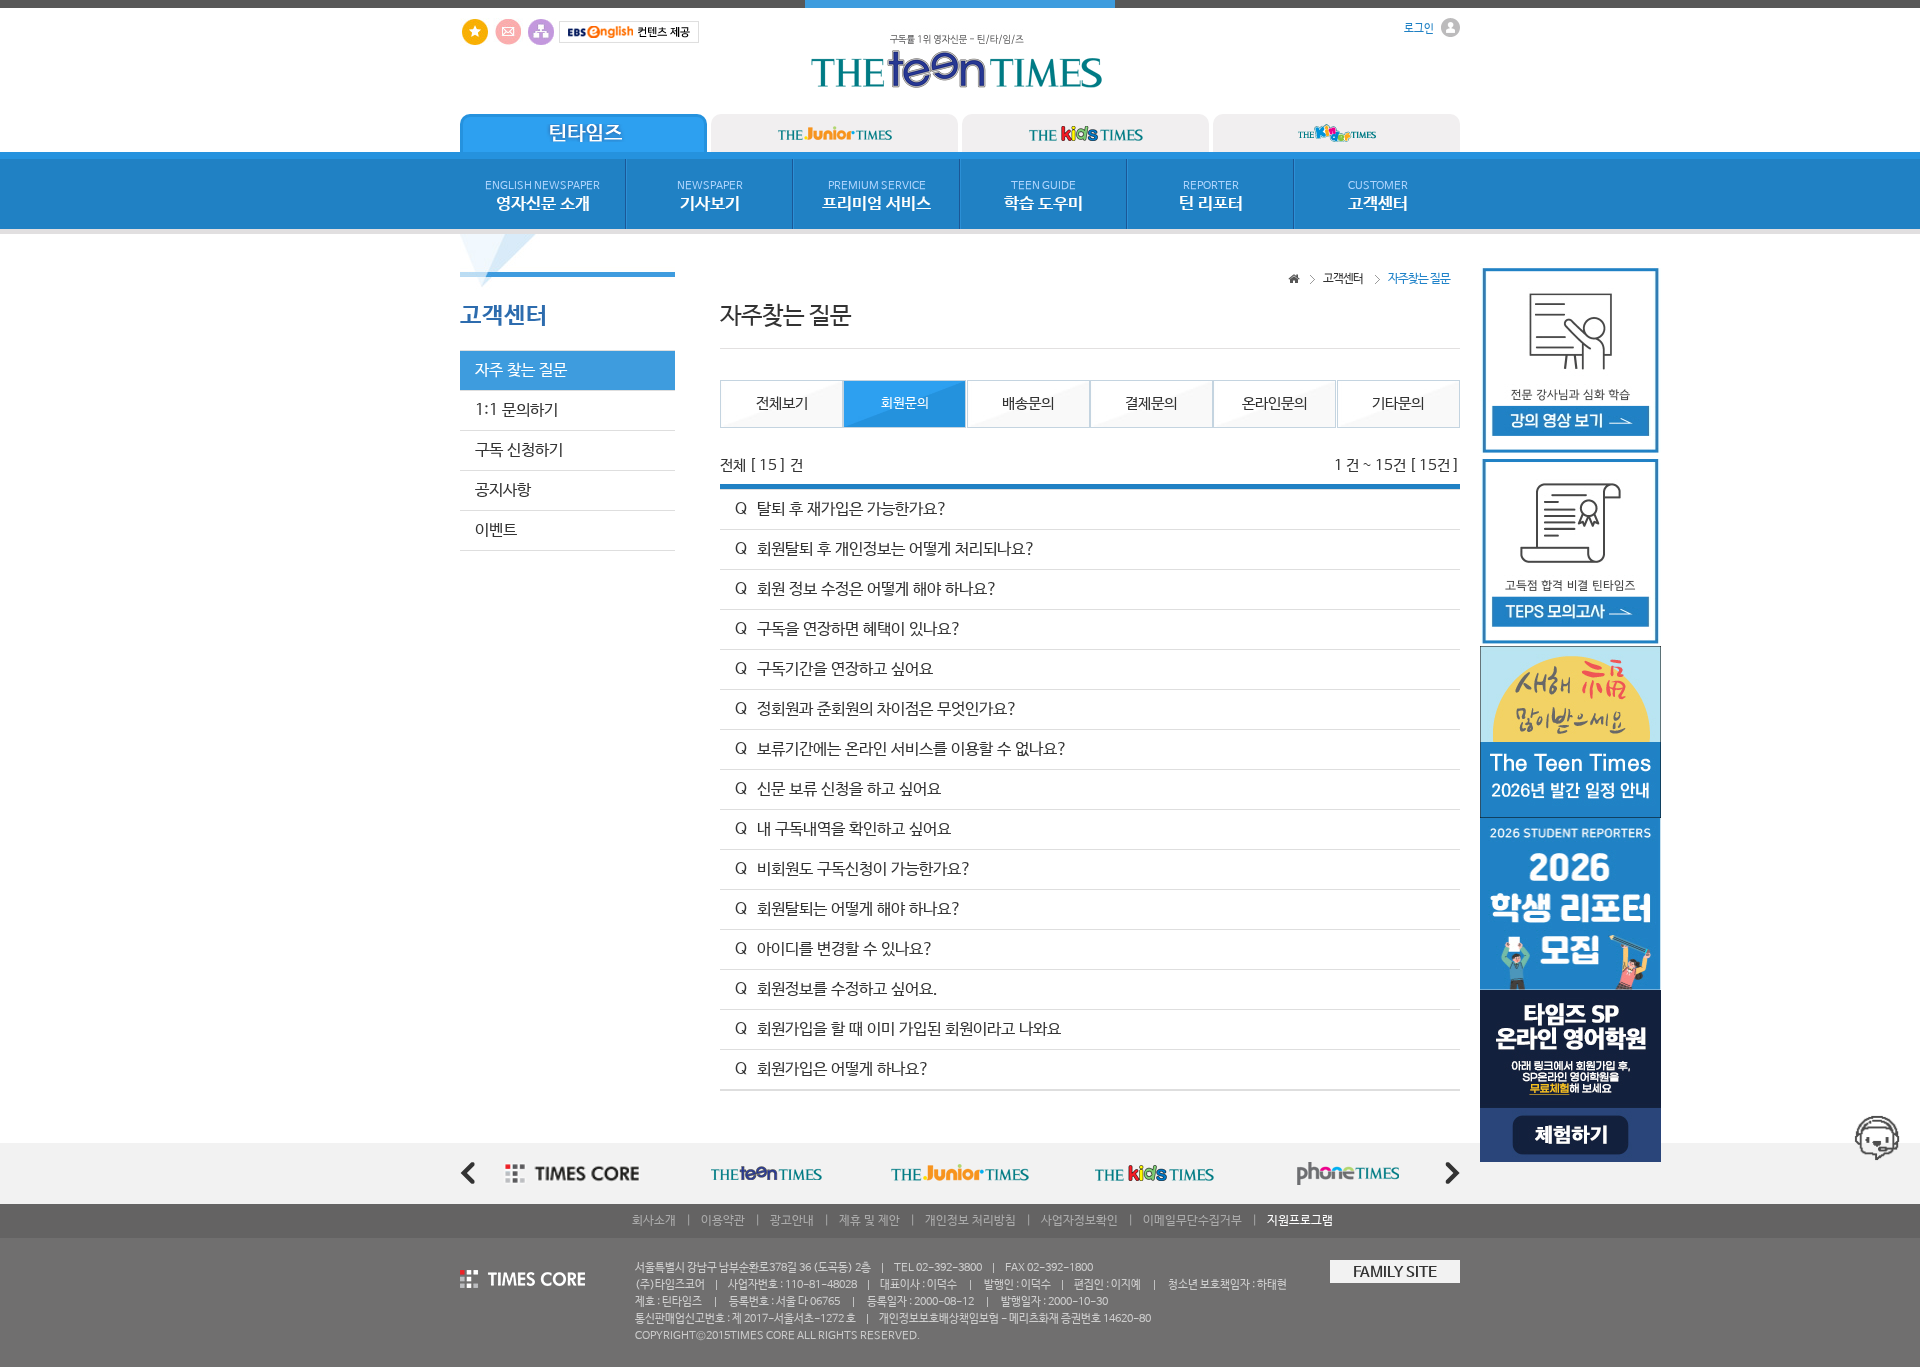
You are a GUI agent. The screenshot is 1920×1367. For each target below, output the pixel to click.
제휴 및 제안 (869, 1221)
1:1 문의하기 (516, 410)
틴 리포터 (1211, 197)
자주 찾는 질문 (521, 370)
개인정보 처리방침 (970, 1221)
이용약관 (723, 1221)
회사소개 (654, 1221)
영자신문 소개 (542, 197)
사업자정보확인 (1079, 1221)
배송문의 (1028, 404)
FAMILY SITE (1395, 1273)
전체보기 (782, 404)
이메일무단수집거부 (1192, 1221)
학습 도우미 (1043, 197)
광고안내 (792, 1221)
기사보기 (710, 197)
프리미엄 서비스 (876, 197)
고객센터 (1378, 197)
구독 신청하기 (519, 450)
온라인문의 (1274, 404)
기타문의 (1398, 404)
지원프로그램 (1300, 1221)
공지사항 (503, 490)
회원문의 (905, 403)
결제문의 (1151, 404)
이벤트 (496, 530)
